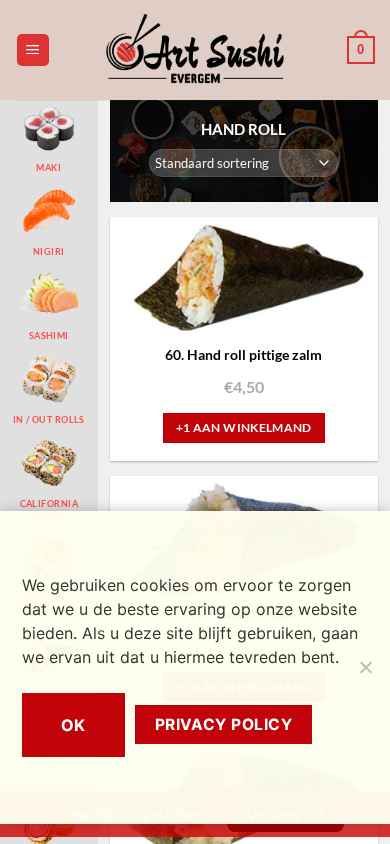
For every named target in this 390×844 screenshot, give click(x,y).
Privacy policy (224, 724)
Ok (73, 725)
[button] (33, 50)
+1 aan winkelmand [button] (244, 427)
